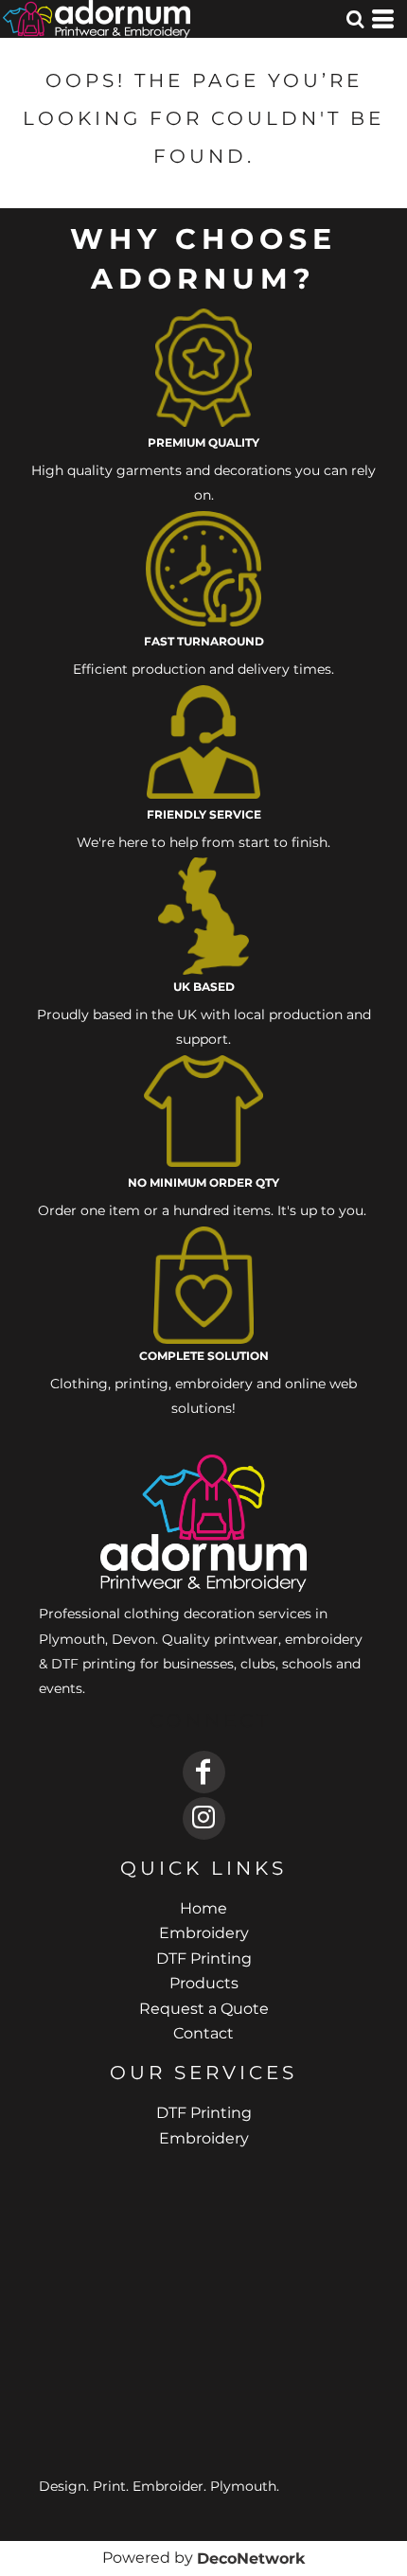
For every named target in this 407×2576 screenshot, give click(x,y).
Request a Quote (204, 2009)
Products (204, 1983)
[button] (355, 19)
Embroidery (204, 1933)
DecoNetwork (251, 2558)
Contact (203, 2033)
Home (203, 1908)
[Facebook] (204, 1772)
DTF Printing (204, 1958)
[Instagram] (204, 1818)
